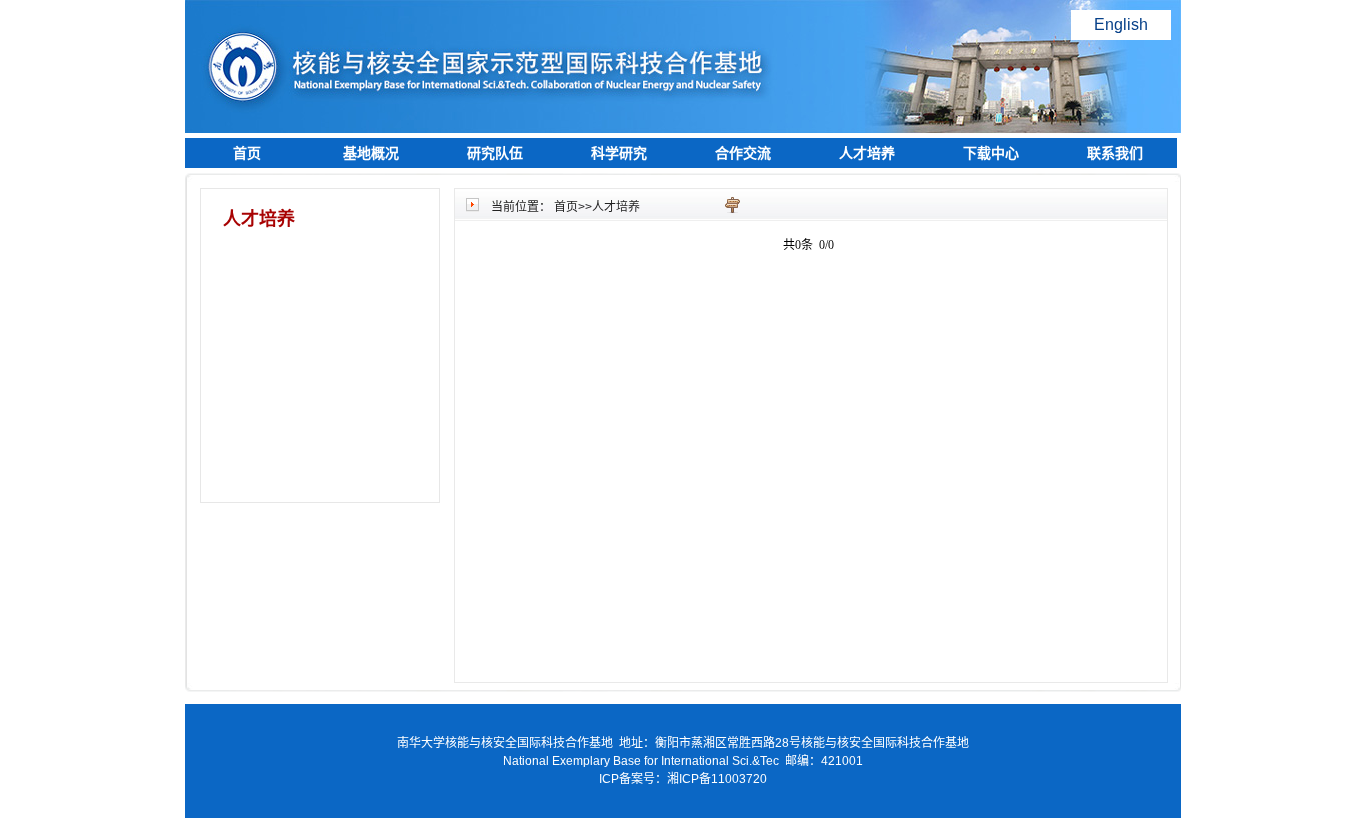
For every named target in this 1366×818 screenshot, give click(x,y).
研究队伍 (495, 153)
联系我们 (1115, 153)
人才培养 (867, 153)
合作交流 (743, 153)
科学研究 (619, 153)
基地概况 (371, 153)
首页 (247, 153)
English (1121, 24)
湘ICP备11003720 (717, 779)
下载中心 (991, 153)
